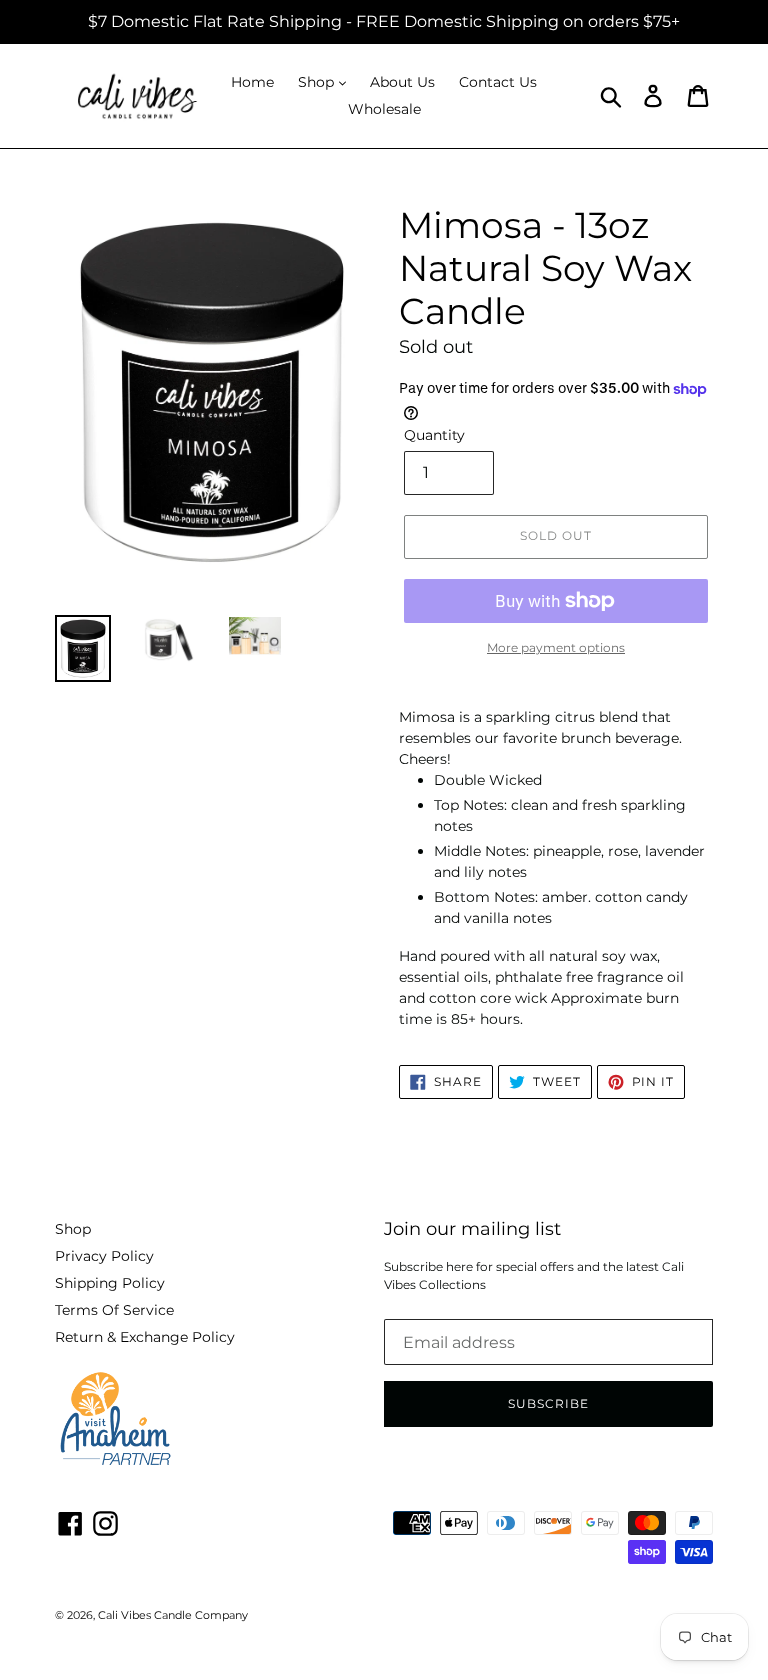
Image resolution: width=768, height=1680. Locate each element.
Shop (318, 82)
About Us (402, 82)
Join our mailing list (472, 1229)
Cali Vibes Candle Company (173, 1615)
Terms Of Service (114, 1310)
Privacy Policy (104, 1256)
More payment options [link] (556, 647)
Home (252, 82)
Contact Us (498, 82)
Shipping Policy (110, 1283)
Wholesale (384, 109)
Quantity (434, 435)
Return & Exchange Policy (145, 1337)
